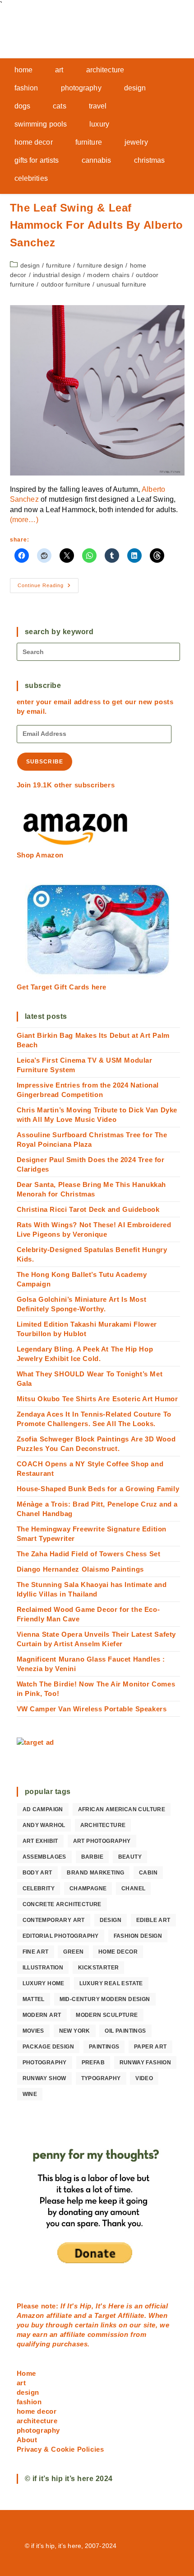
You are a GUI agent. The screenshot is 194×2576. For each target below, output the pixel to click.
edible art (153, 1920)
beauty (130, 1857)
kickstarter (98, 1968)
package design (48, 2047)
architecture (103, 1825)
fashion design (138, 1936)
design (30, 265)
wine (30, 2094)
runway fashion (145, 2063)
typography (101, 2078)
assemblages (44, 1857)
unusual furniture (121, 284)
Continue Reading (48, 588)
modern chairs (108, 275)
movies (33, 2031)
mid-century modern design (105, 1999)
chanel (133, 1888)
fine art (36, 1952)
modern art (42, 2015)
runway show (44, 2078)
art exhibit (40, 1841)
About (27, 2440)
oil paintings (125, 2031)
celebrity (39, 1888)
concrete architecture (62, 1904)
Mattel (34, 1999)
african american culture (122, 1809)
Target (105, 2315)
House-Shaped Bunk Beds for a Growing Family (98, 1489)
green (73, 1952)
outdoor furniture (66, 284)
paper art (150, 2047)
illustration (43, 1968)
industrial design (57, 275)
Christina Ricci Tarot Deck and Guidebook (88, 1209)
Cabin (148, 1873)
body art (37, 1873)
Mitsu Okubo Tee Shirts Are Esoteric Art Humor (97, 1399)
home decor (118, 1952)
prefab (93, 2063)
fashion (29, 2402)
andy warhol (44, 1825)
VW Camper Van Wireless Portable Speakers (92, 1709)
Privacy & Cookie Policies (60, 2449)
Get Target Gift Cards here (62, 987)
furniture (58, 265)
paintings (104, 2047)
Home (26, 2373)
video (144, 2078)
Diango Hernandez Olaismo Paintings (80, 1569)
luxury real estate (111, 1983)
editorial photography (61, 1936)
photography (45, 2063)
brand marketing (95, 1873)
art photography (102, 1841)
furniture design (100, 265)
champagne (88, 1888)
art (21, 2383)
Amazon (32, 2315)
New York (75, 2031)
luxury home (44, 1983)
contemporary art (54, 1920)
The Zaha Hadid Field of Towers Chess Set (89, 1554)
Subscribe (45, 762)
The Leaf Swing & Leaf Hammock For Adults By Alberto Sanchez (97, 225)
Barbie (92, 1857)
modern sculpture (107, 2015)
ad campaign (43, 1809)
